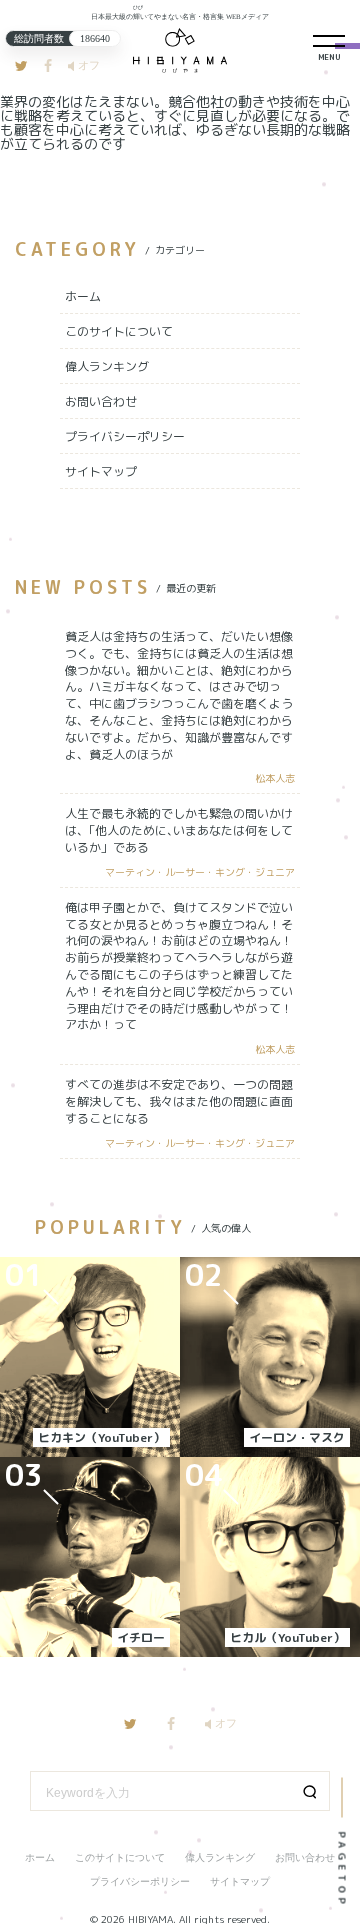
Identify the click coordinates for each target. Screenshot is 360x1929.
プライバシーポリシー (125, 436)
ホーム (83, 296)
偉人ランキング (107, 366)
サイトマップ (101, 471)
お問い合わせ (101, 401)
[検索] (310, 1791)
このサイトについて (119, 331)
